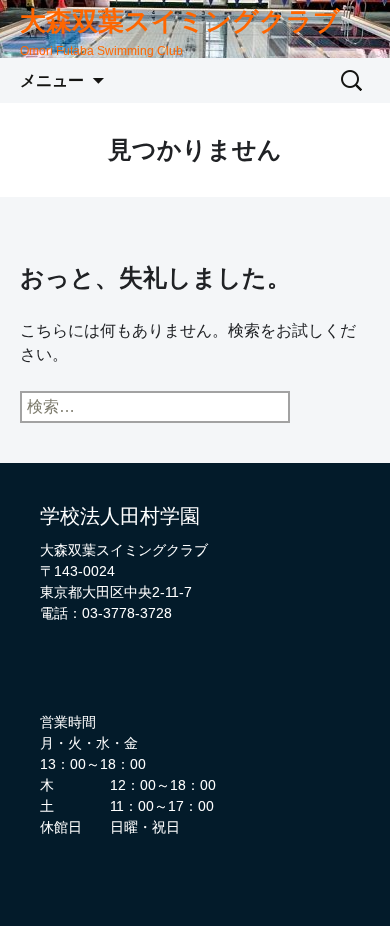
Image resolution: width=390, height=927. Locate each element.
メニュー (52, 80)
